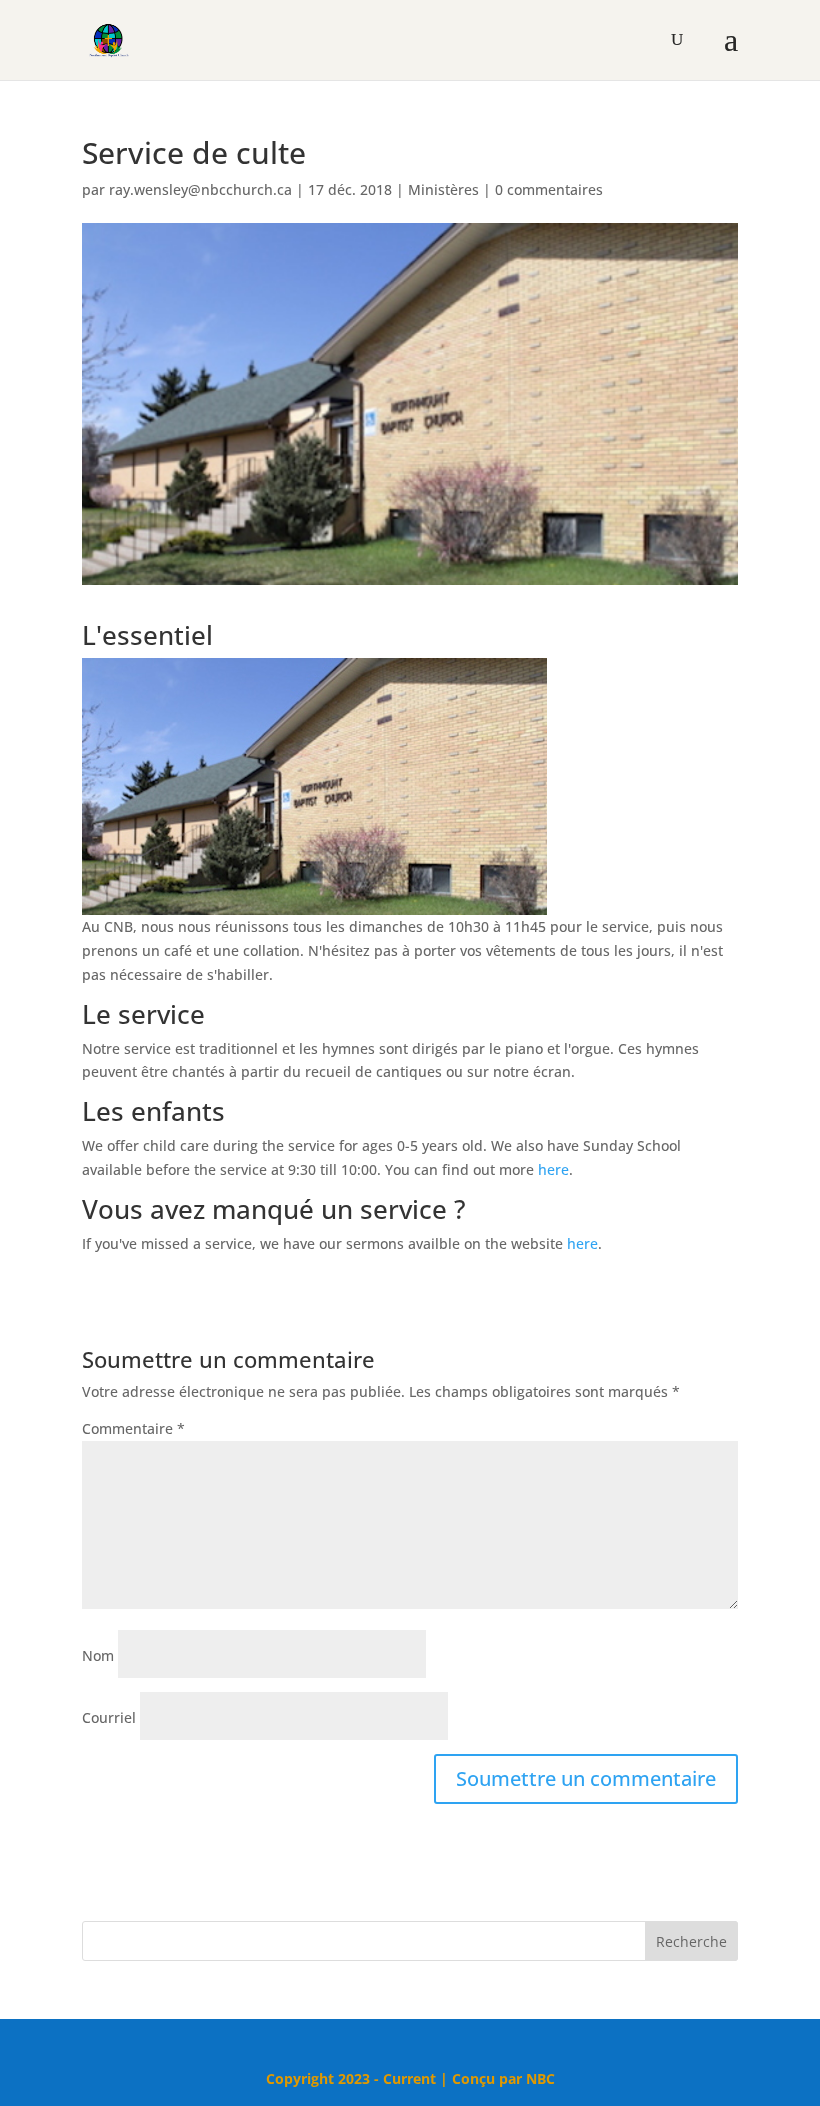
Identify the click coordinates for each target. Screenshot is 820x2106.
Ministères (443, 189)
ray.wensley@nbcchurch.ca (200, 189)
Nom (98, 1655)
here (553, 1169)
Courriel (109, 1717)
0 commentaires (549, 189)
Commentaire (133, 1428)
